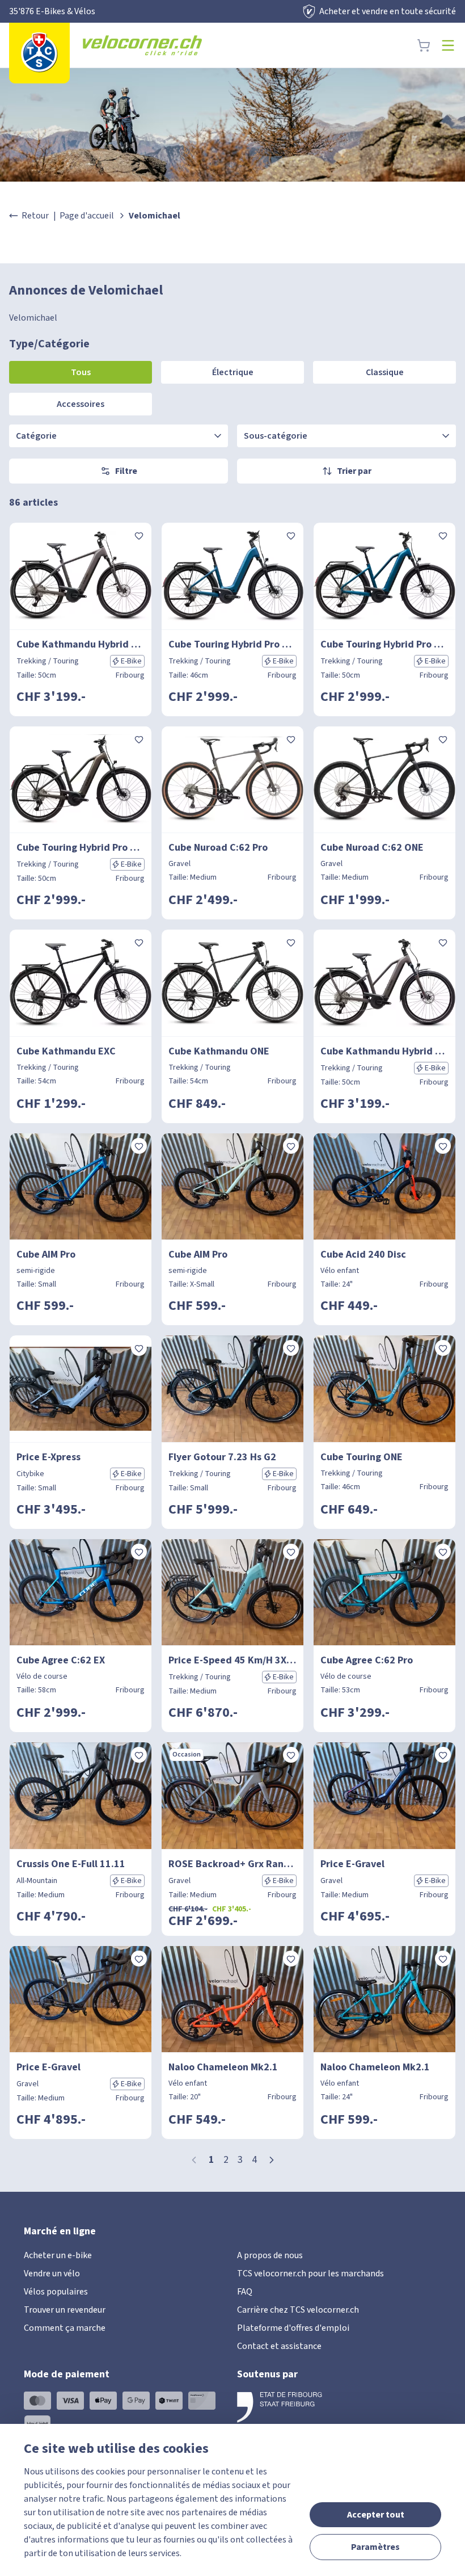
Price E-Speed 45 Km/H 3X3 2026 (232, 1660)
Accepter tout (376, 2515)
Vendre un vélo (52, 2274)
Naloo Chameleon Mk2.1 (223, 2067)
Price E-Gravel (352, 1864)
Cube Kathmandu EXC (66, 1051)
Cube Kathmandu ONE (219, 1051)
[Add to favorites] (139, 535)
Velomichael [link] (155, 216)
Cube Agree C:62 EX (61, 1660)
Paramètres (375, 2547)
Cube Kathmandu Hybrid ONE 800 (81, 644)
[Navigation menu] (448, 45)
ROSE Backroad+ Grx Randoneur (232, 1864)
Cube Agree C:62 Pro (367, 1660)
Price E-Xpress (48, 1457)
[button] (272, 2160)
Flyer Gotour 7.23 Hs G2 (222, 1457)
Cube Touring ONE (362, 1457)
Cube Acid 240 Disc (363, 1255)
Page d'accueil (87, 216)
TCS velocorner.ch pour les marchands (310, 2274)
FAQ (245, 2292)
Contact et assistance (279, 2346)
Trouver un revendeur (65, 2310)
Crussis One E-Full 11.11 (71, 1864)
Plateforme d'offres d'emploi (293, 2328)
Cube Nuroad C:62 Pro (218, 848)
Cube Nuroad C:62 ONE (372, 848)
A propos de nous (270, 2255)
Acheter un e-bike (58, 2255)
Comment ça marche (65, 2328)
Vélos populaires (56, 2292)
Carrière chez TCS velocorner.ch (298, 2310)
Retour (35, 216)
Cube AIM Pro (46, 1255)
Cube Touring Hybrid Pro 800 (232, 644)
